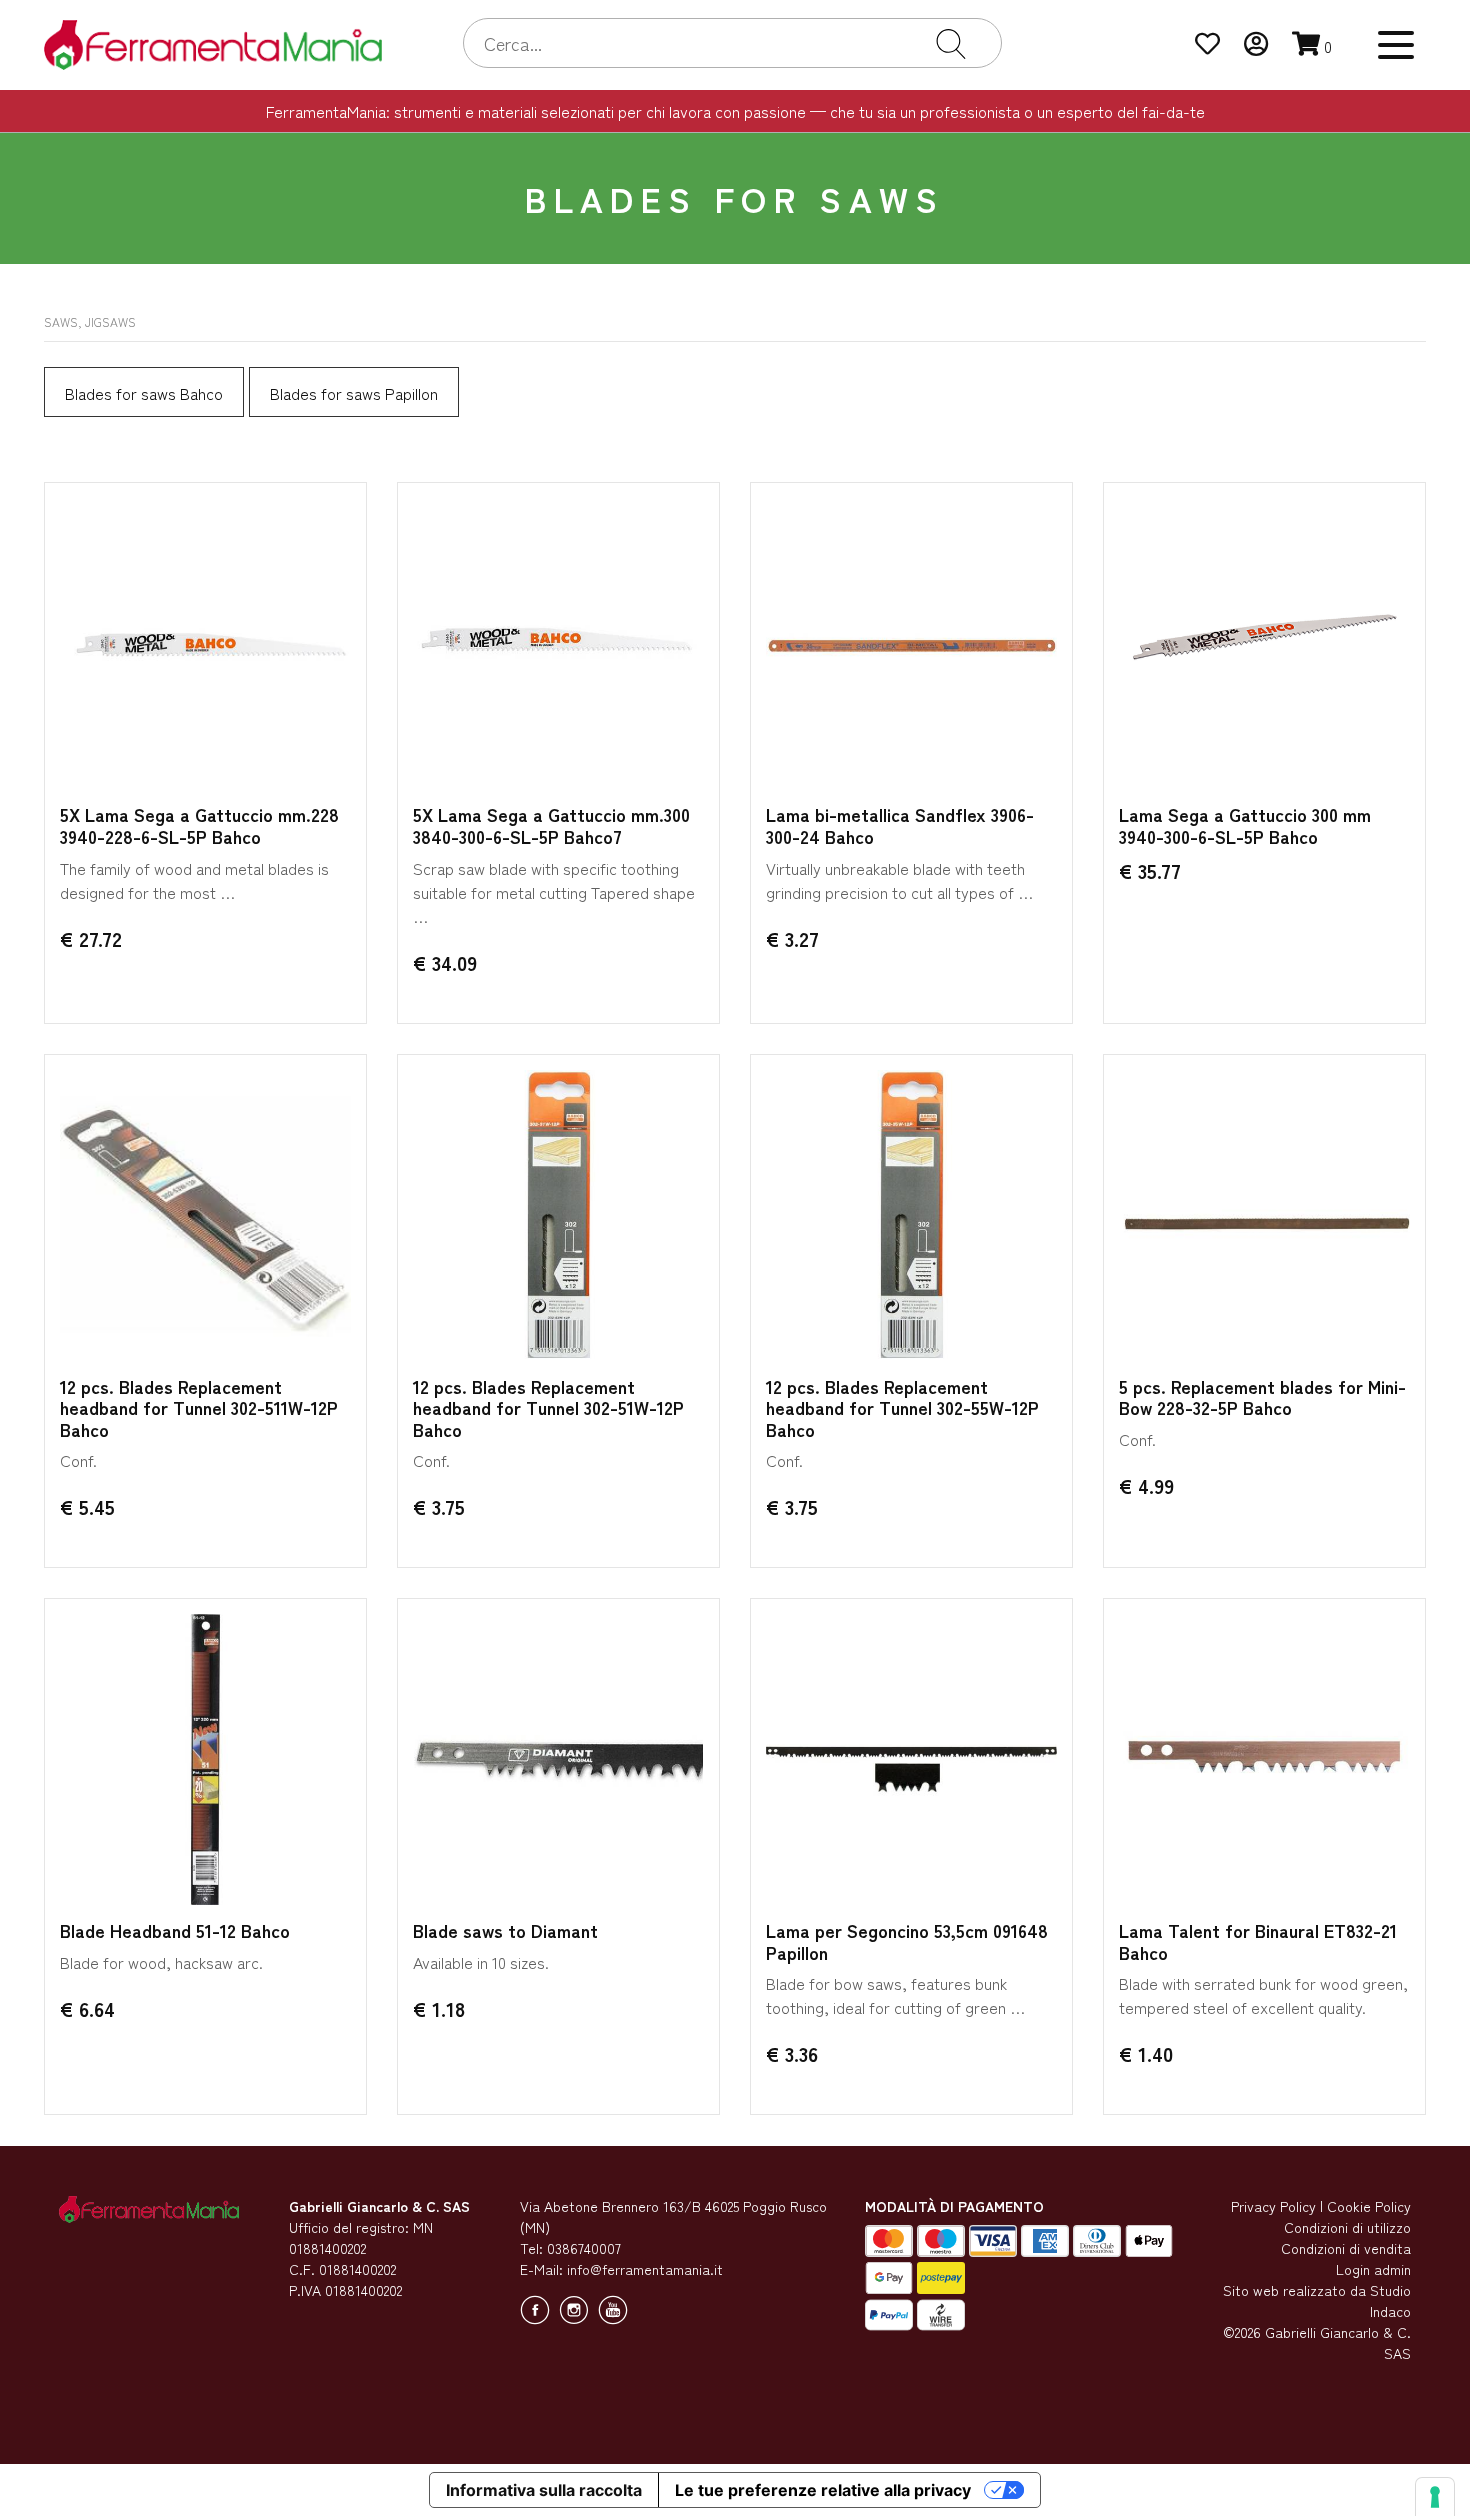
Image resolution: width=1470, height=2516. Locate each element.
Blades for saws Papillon (354, 393)
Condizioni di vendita (1346, 2248)
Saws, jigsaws (90, 321)
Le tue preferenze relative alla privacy (823, 2490)
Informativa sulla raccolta (544, 2490)
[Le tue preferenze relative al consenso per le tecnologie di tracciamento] (1435, 2497)
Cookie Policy (1369, 2206)
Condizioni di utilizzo (1347, 2227)
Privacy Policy (1273, 2206)
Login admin (1373, 2269)
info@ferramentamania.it (645, 2269)
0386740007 (584, 2248)
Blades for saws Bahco (144, 393)
